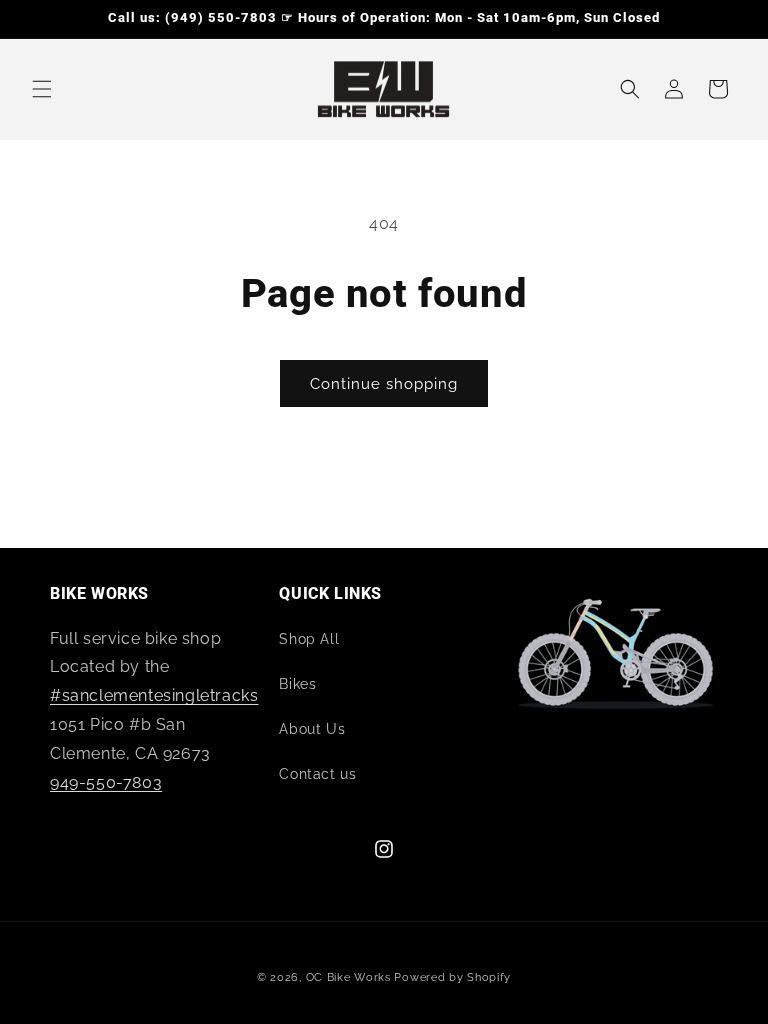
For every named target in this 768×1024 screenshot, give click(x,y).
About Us (312, 729)
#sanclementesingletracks (154, 695)
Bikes (297, 684)
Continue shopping (384, 384)
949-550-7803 (106, 782)
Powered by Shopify (452, 977)
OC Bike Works (348, 977)
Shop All (309, 639)
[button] (42, 89)
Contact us (317, 774)
